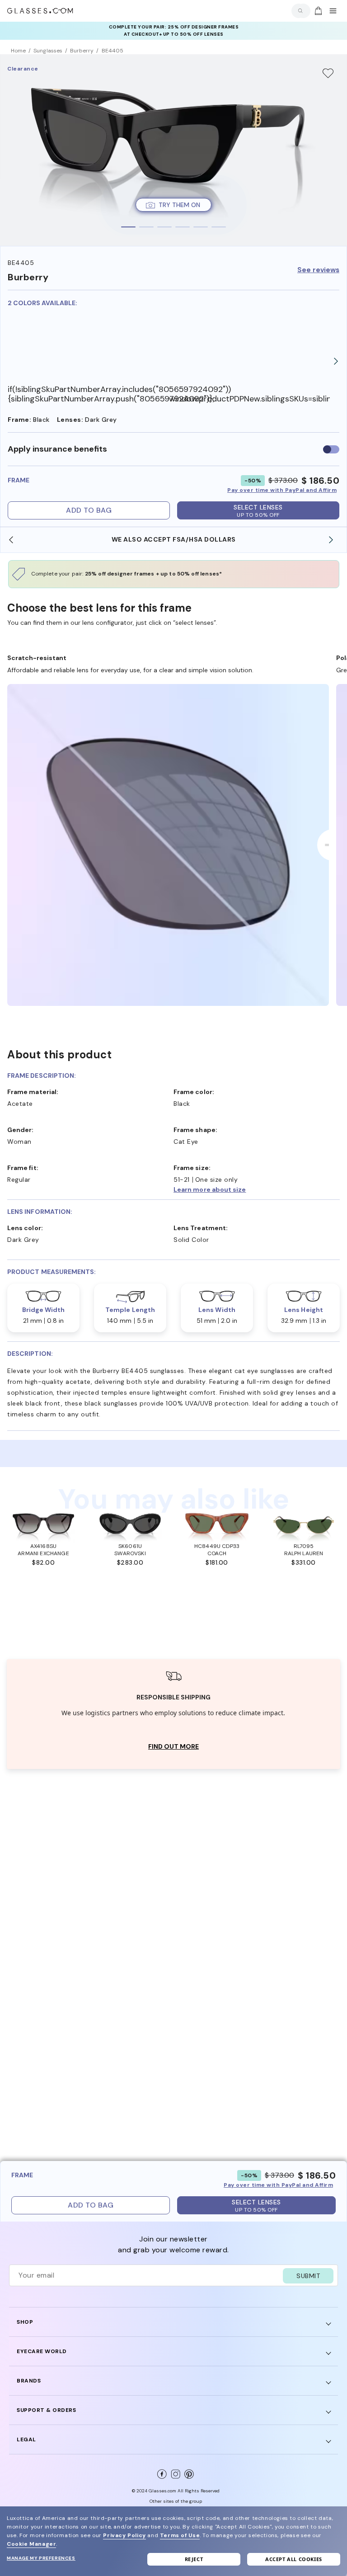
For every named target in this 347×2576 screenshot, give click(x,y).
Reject (194, 2559)
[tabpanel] (173, 150)
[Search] (299, 11)
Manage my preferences (41, 2558)
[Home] (40, 11)
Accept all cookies (294, 2559)
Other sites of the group (176, 2501)
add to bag (89, 510)
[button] (257, 1189)
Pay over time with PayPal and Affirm (282, 490)
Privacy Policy (124, 2535)
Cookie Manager (31, 2544)
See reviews (318, 270)
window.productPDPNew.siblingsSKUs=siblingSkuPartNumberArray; (250, 399)
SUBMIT (308, 2276)
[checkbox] (331, 449)
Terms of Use (180, 2535)
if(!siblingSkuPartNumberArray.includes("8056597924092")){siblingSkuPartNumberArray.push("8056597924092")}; (88, 394)
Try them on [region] (179, 205)
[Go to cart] (317, 11)
